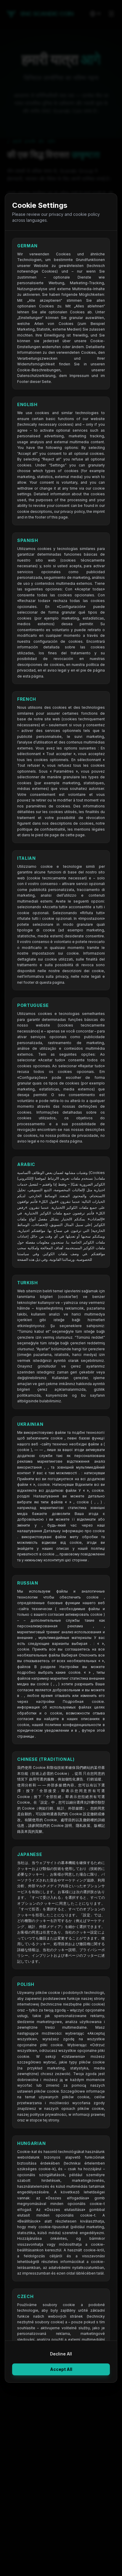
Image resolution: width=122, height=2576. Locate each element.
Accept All (61, 2369)
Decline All (61, 2354)
